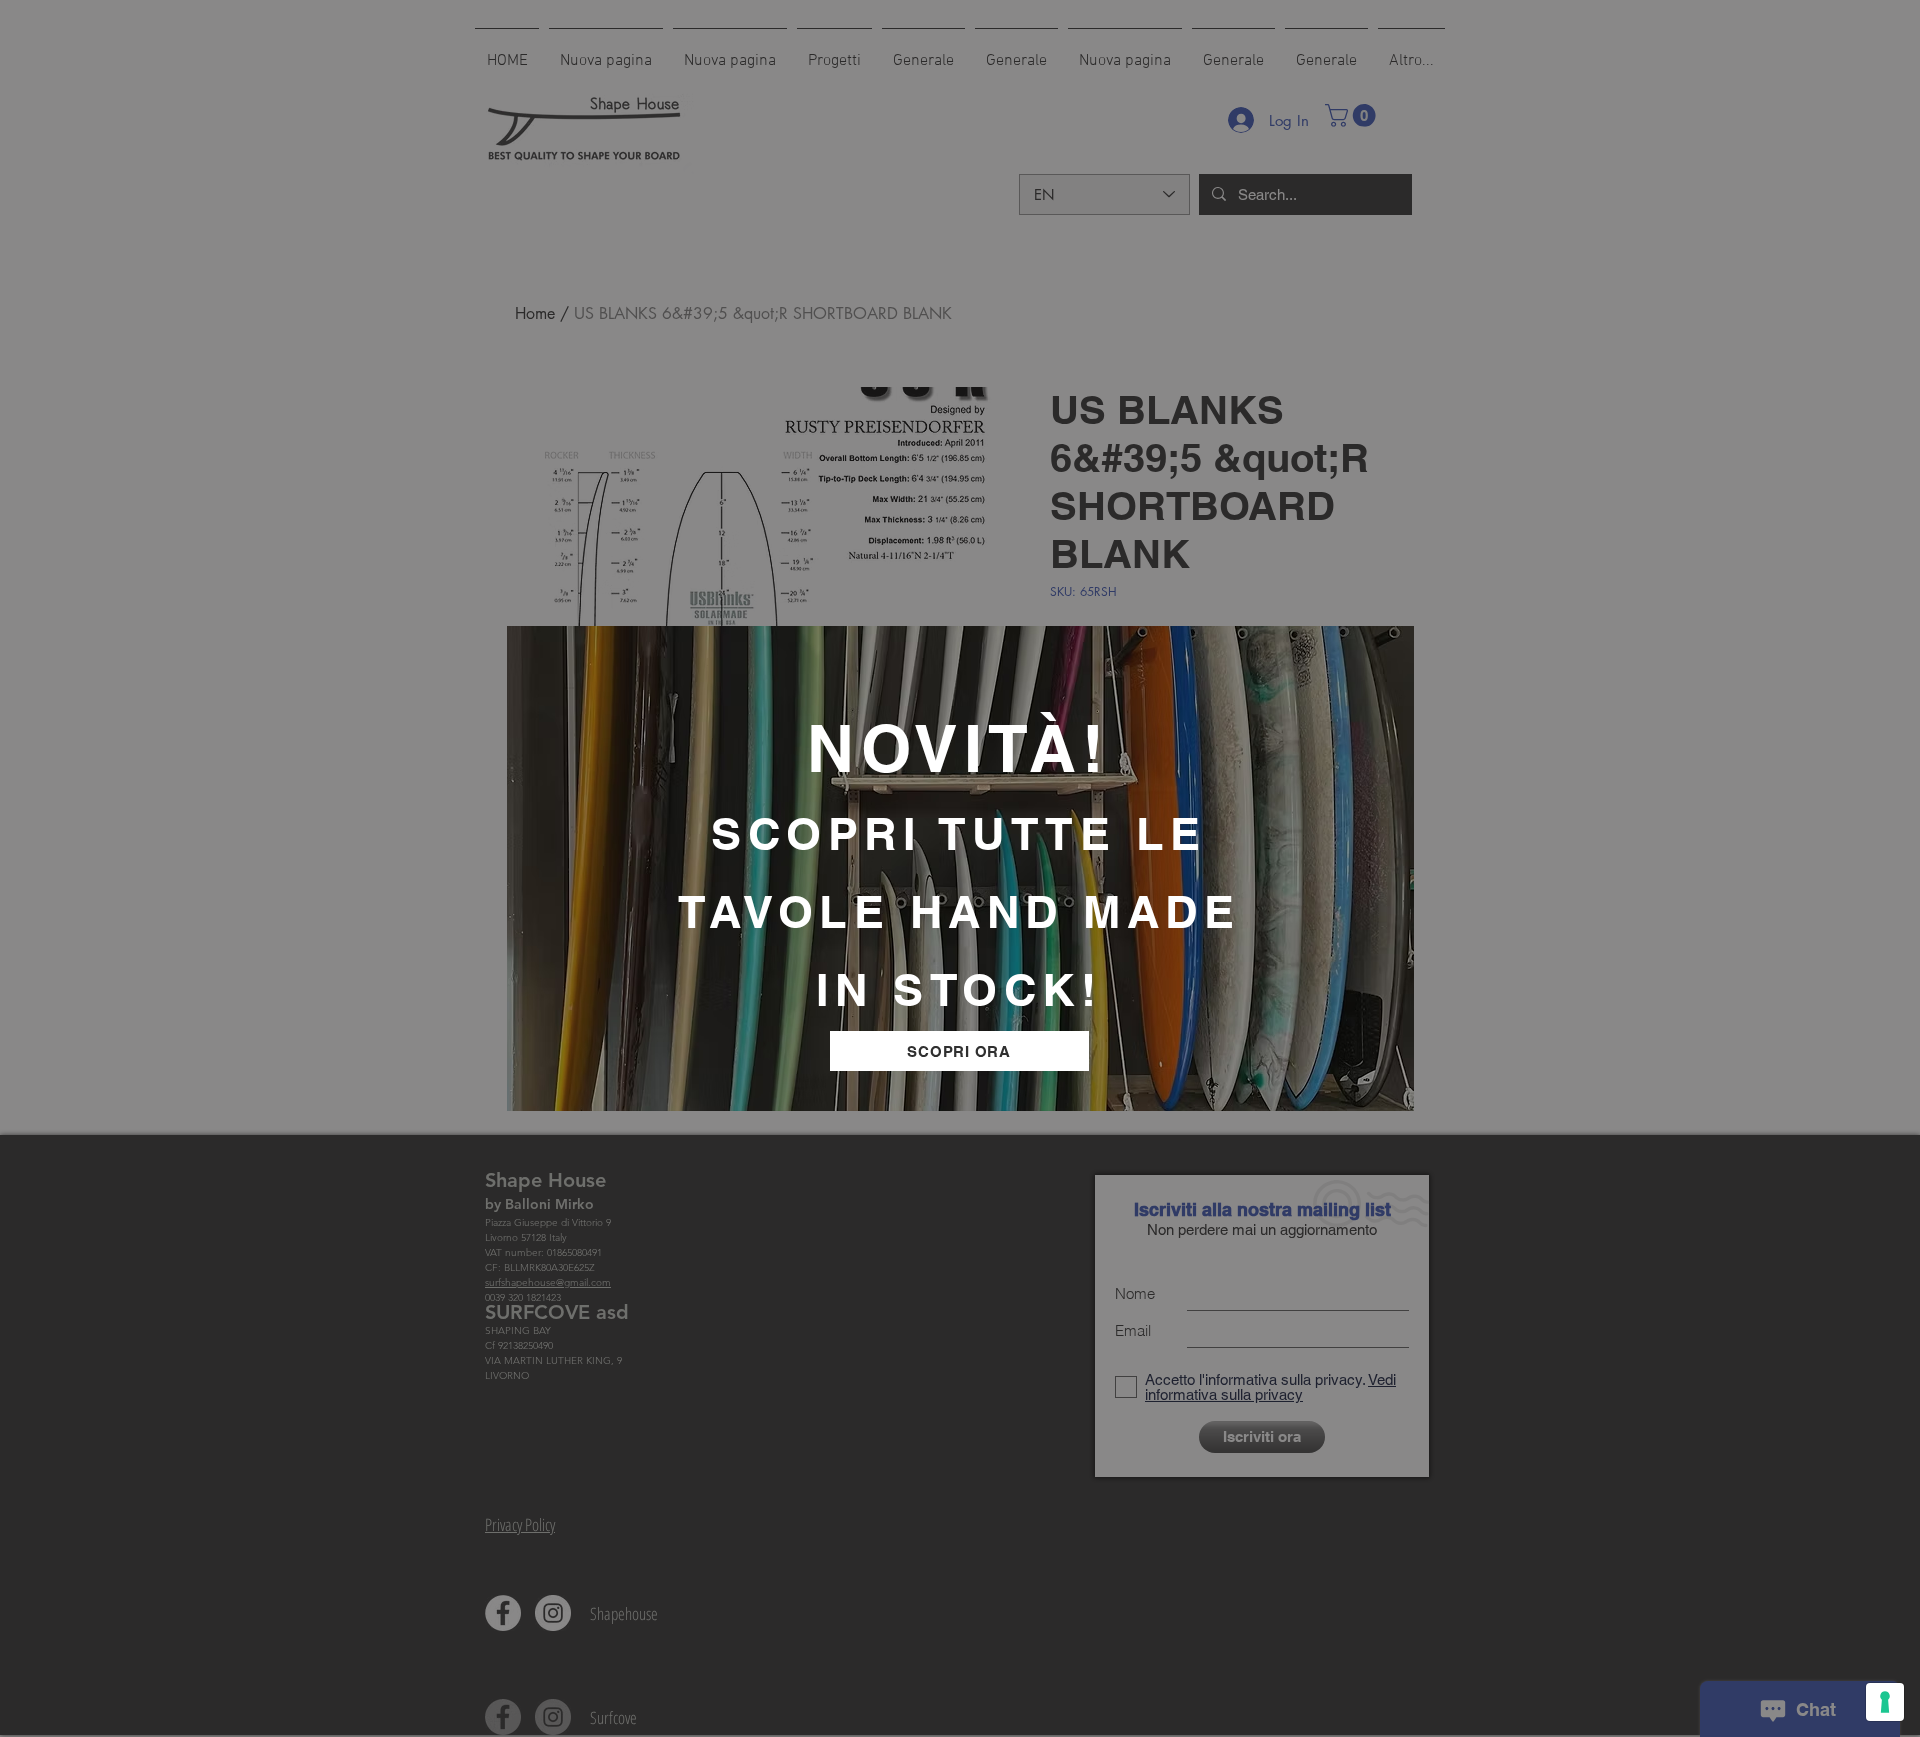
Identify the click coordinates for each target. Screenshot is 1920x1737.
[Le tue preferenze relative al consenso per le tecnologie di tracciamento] (1885, 1702)
